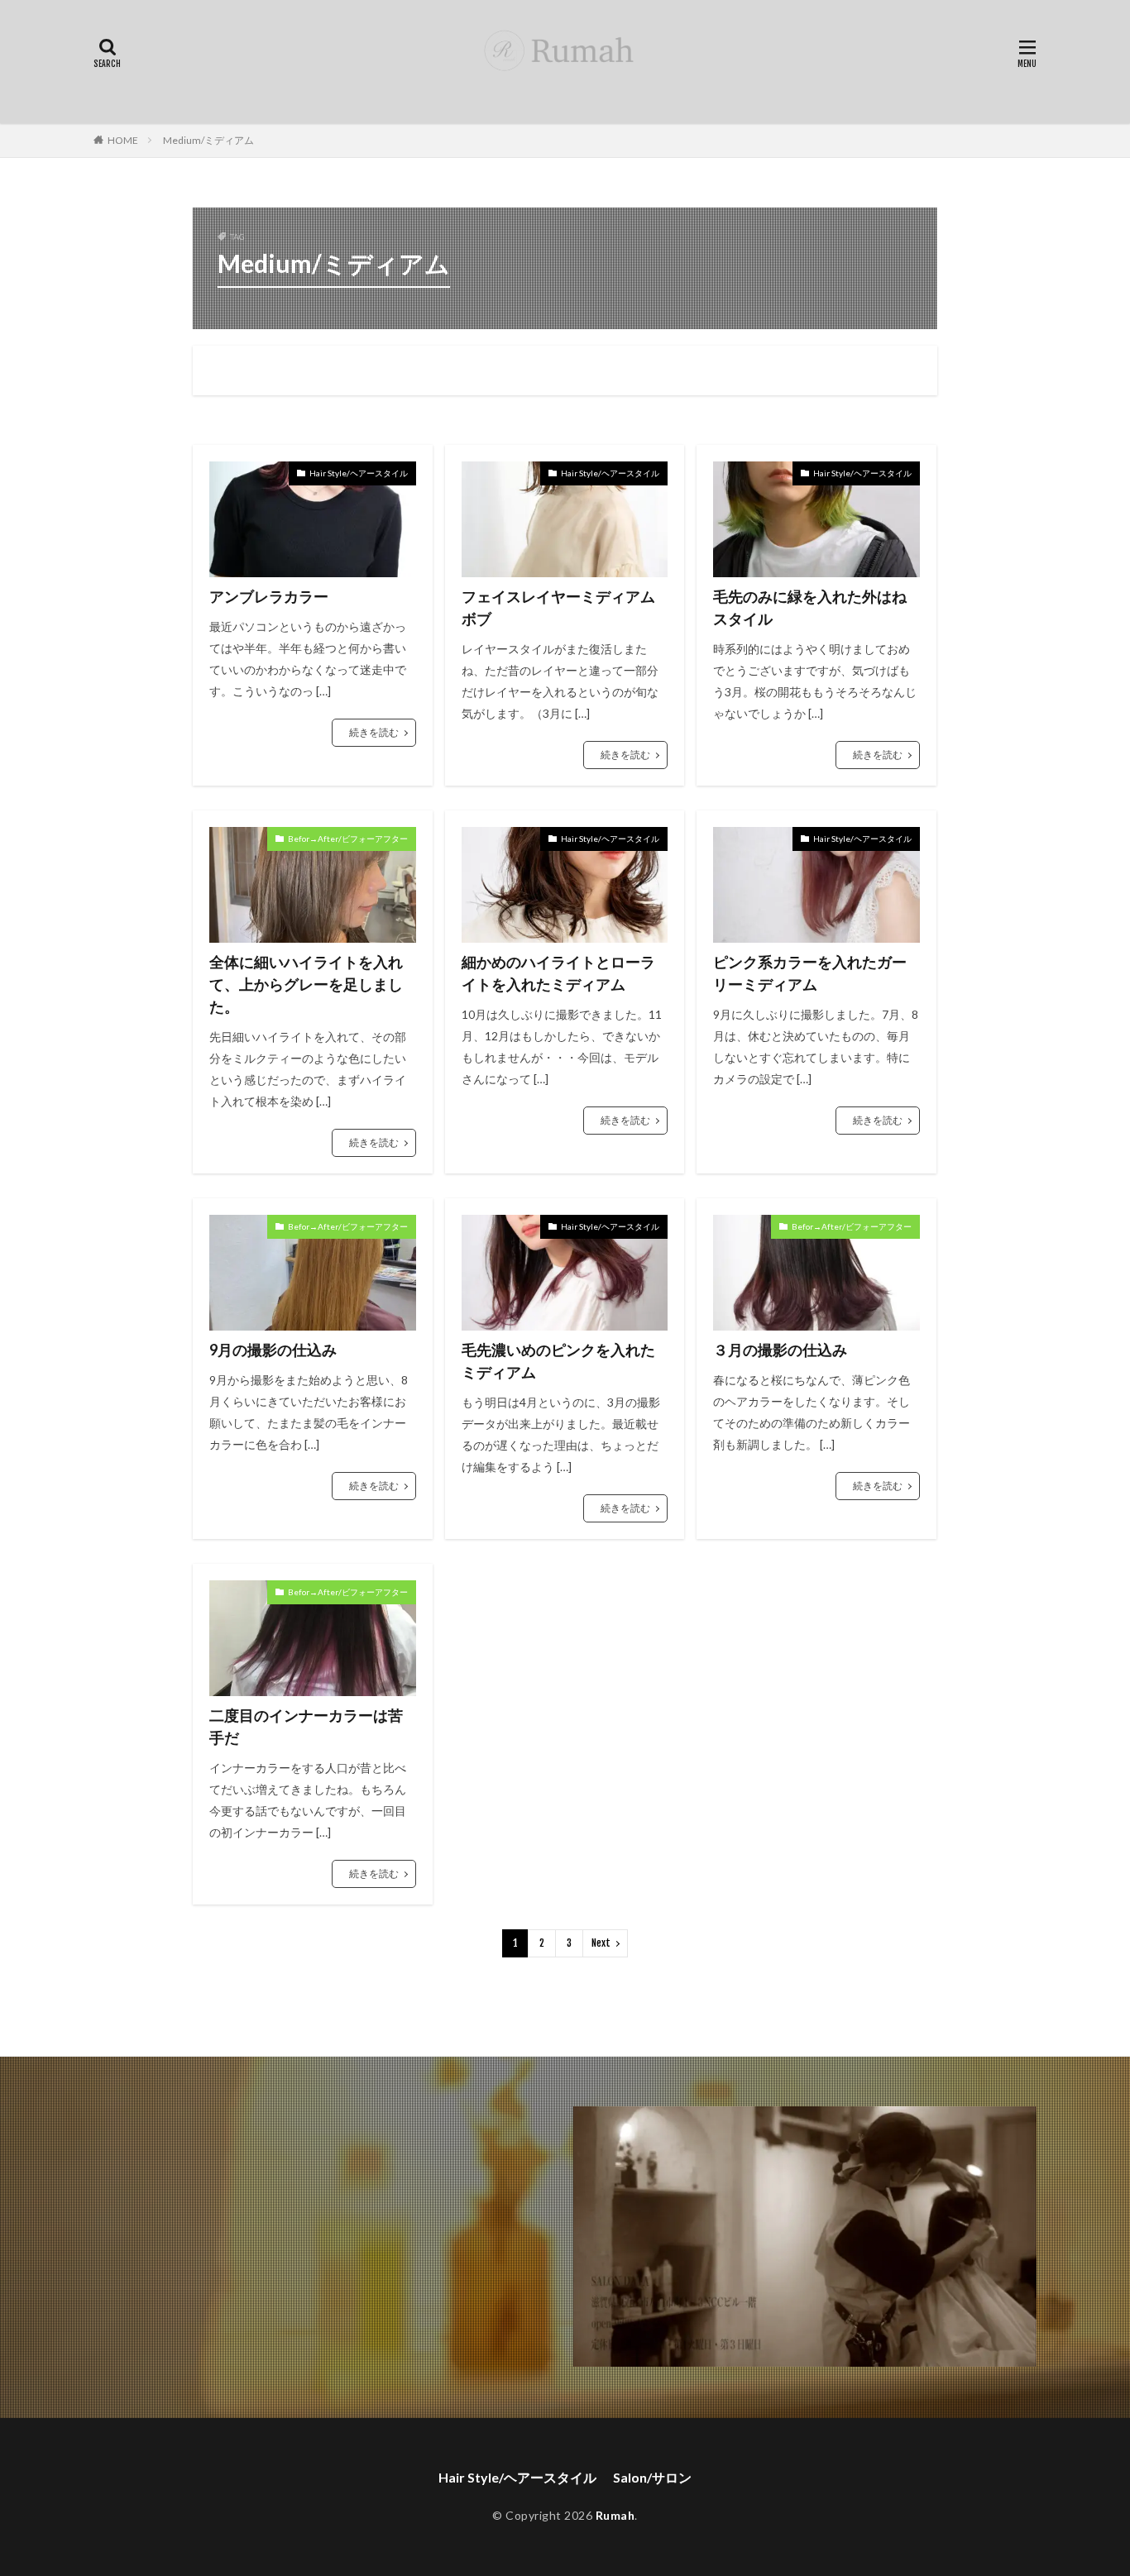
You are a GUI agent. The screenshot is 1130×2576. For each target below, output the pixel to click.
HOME (123, 140)
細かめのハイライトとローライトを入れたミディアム (558, 973)
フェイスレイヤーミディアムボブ (558, 607)
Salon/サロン (652, 2477)
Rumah (615, 2515)
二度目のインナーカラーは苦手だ (306, 1726)
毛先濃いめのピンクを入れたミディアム (558, 1361)
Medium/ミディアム (208, 140)
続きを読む (374, 732)
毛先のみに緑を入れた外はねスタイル (810, 607)
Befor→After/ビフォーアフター (348, 839)
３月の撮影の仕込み (780, 1350)
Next (601, 1943)
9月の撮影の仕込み (273, 1350)
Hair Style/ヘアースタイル (359, 473)
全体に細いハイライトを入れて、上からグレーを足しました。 (306, 984)
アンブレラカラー (269, 596)
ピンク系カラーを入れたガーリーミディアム (810, 973)
